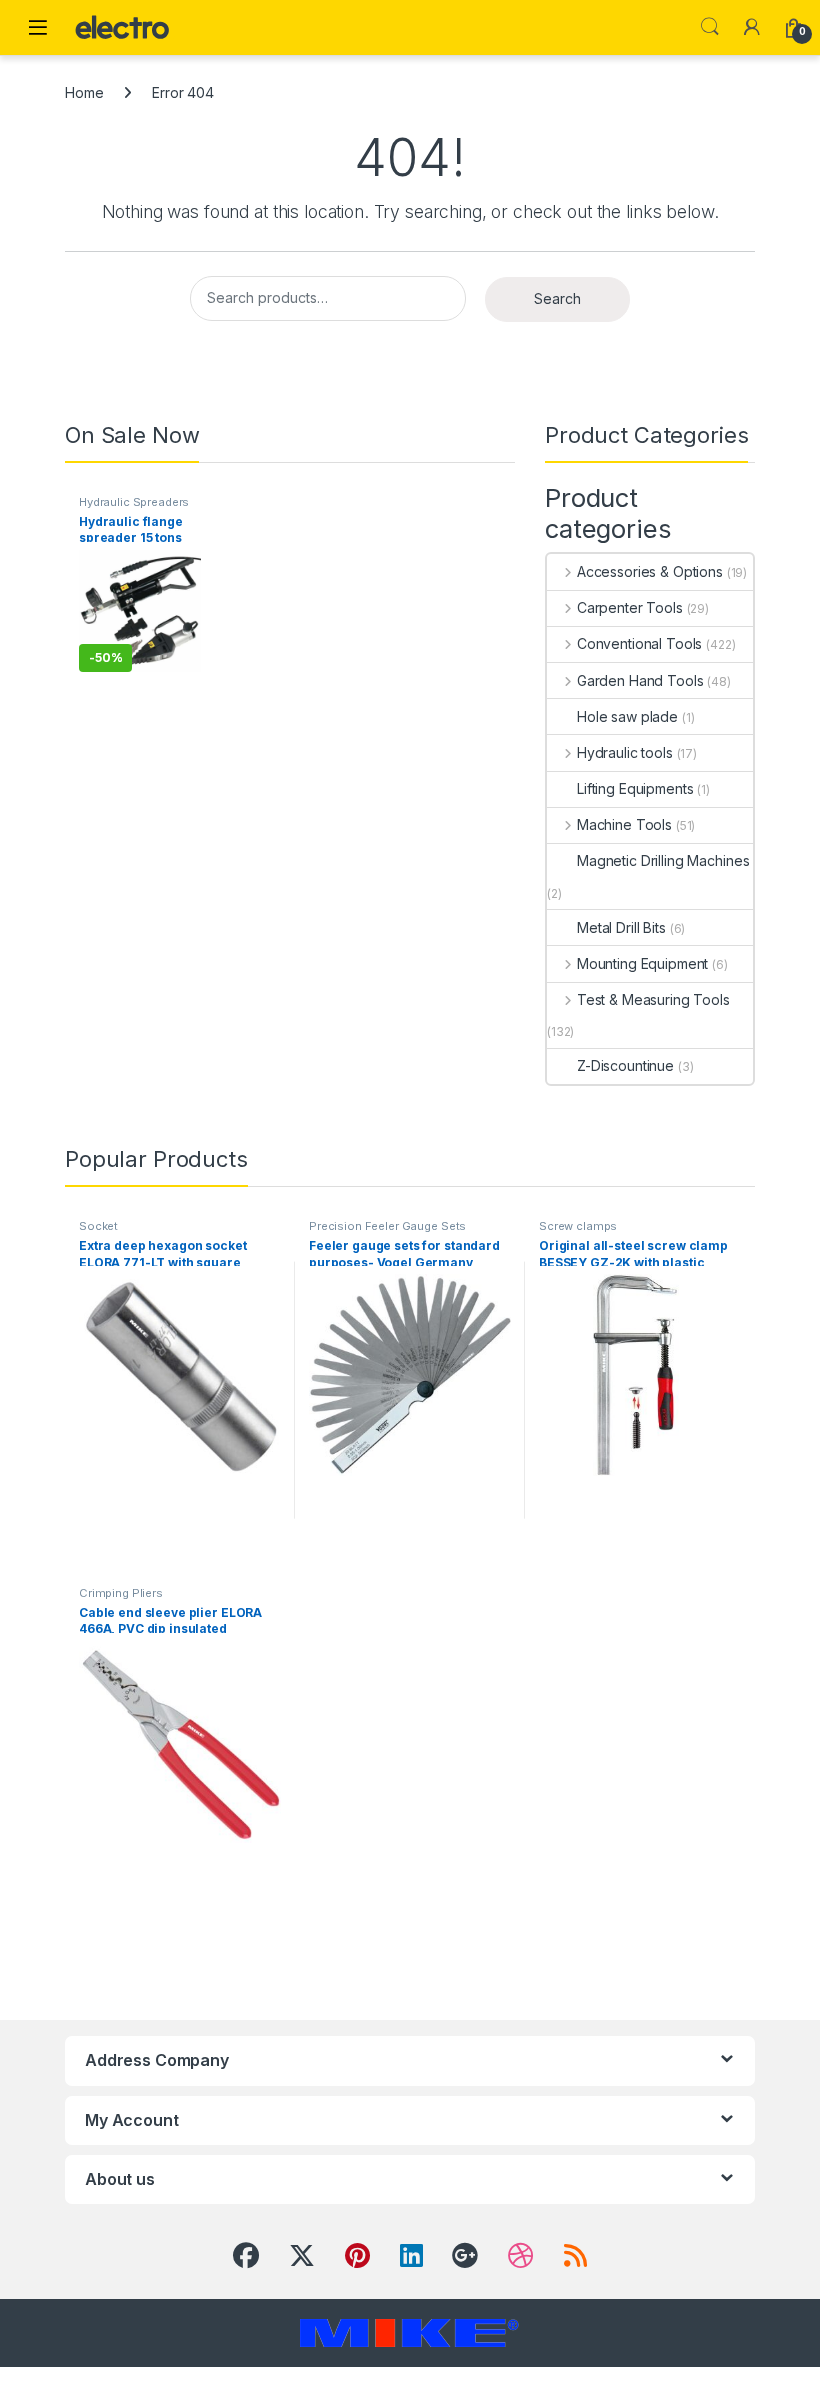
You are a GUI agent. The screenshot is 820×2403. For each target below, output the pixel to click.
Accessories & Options (650, 571)
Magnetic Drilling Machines (663, 860)
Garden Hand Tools (640, 680)
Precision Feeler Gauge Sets (387, 1226)
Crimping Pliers (121, 1593)
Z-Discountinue (625, 1065)
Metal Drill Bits (621, 927)
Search (710, 27)
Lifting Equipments (635, 788)
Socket (98, 1226)
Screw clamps (578, 1226)
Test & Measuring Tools (653, 999)
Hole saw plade (627, 716)
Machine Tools (624, 824)
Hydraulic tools (625, 752)
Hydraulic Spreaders (134, 502)
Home (84, 92)
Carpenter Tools (630, 607)
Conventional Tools (639, 643)
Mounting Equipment (642, 963)
